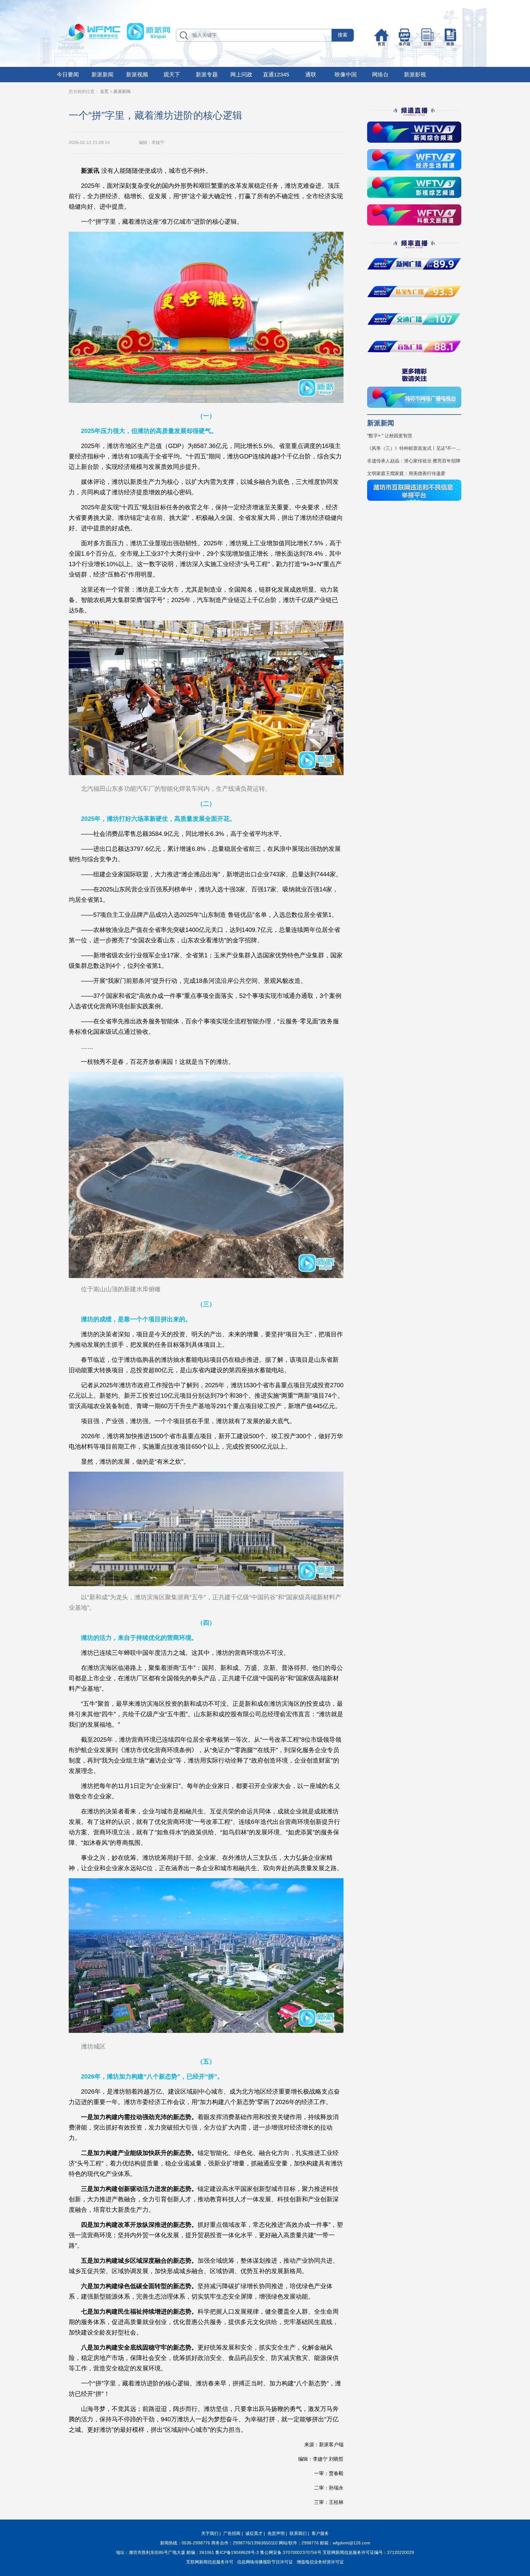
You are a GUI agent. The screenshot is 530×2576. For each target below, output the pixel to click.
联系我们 (298, 2533)
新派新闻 (102, 75)
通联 (311, 75)
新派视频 (137, 75)
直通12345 (276, 75)
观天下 (172, 75)
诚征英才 (254, 2533)
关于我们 (210, 2533)
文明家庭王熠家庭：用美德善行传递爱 (406, 473)
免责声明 (276, 2533)
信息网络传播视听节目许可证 (265, 2562)
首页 (104, 91)
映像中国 (346, 75)
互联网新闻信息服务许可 (210, 2562)
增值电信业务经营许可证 (320, 2562)
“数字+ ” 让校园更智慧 (390, 436)
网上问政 (241, 75)
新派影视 (415, 75)
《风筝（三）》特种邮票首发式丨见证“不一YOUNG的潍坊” (414, 448)
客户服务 (320, 2533)
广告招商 (232, 2533)
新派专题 (207, 75)
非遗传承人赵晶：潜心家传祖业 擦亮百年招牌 (414, 461)
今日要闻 (68, 75)
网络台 (380, 75)
